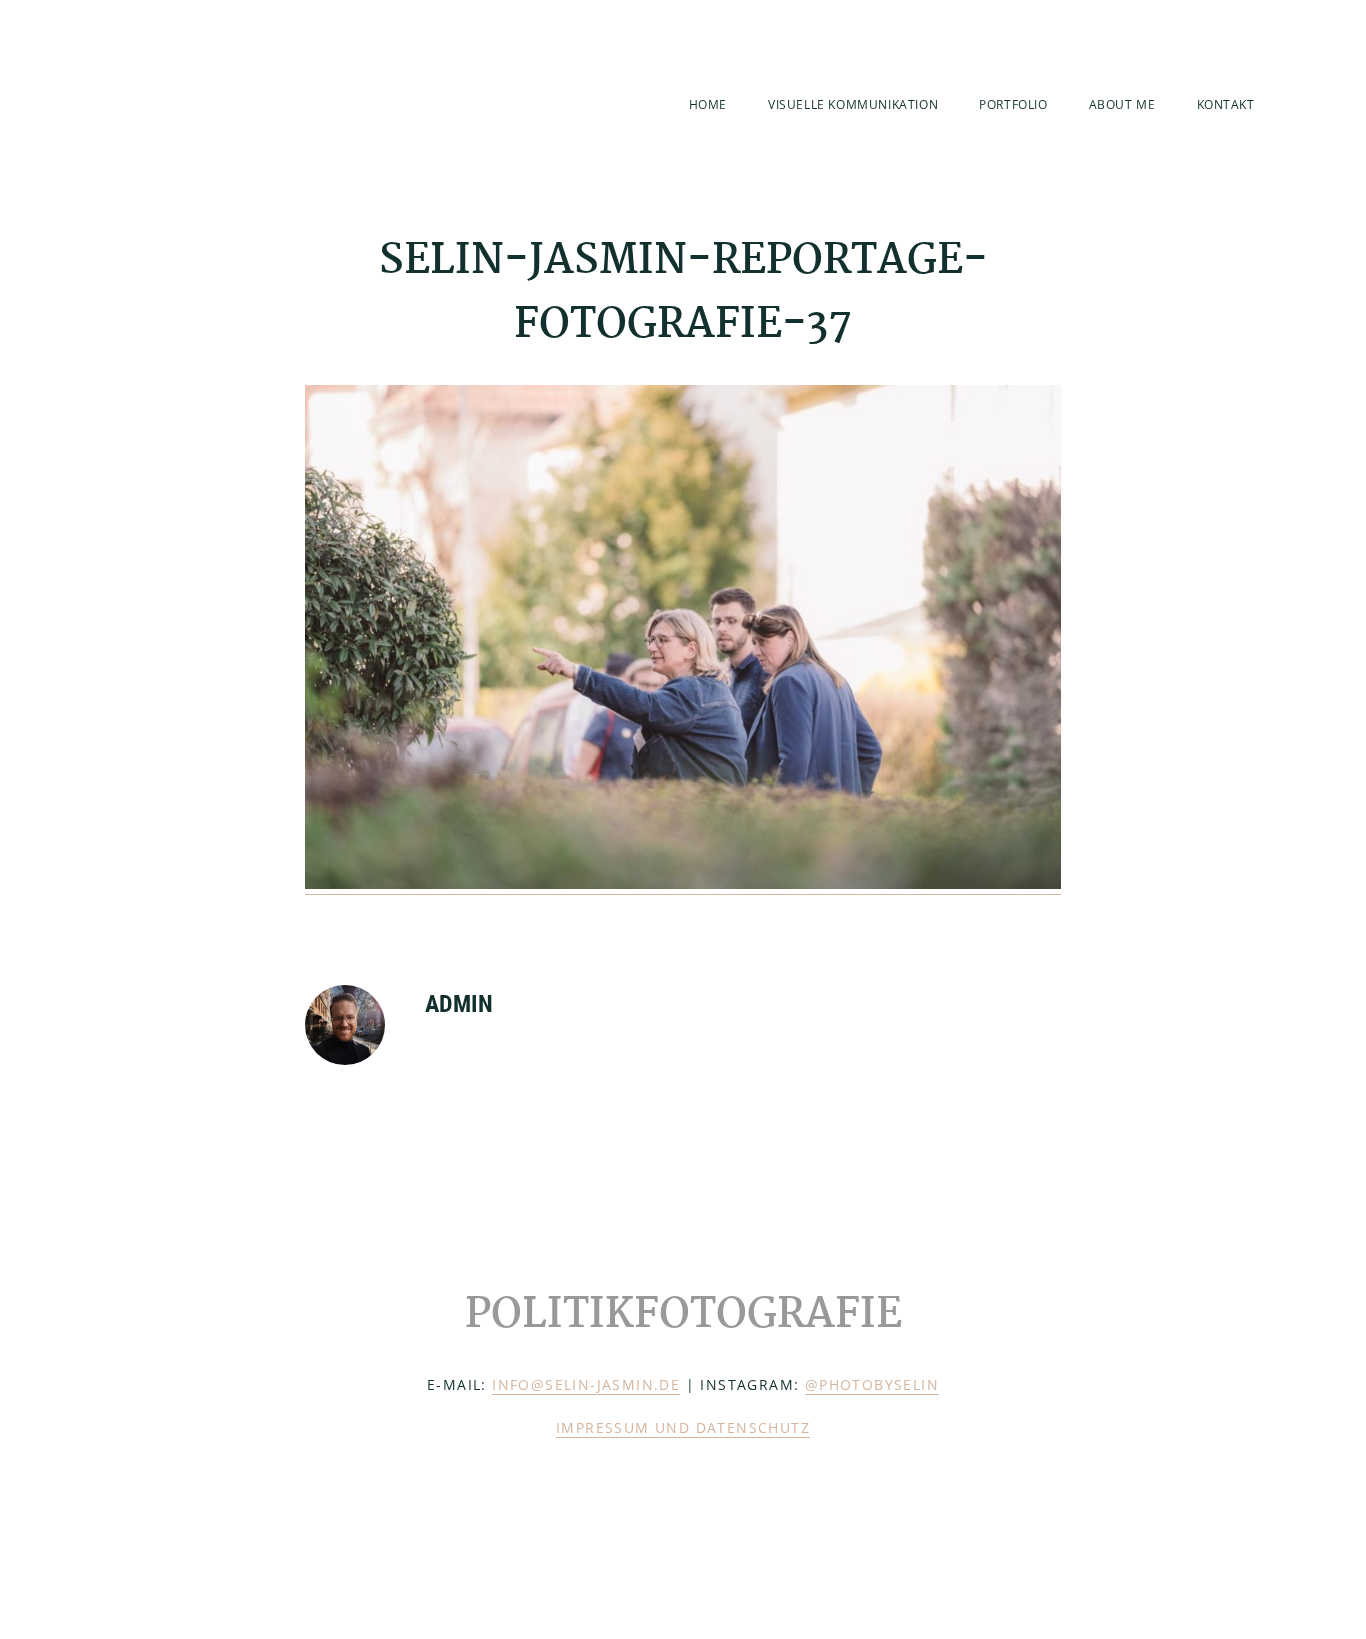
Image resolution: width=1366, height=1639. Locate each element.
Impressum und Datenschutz (683, 1427)
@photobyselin (872, 1384)
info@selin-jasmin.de (586, 1384)
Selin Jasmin (211, 102)
